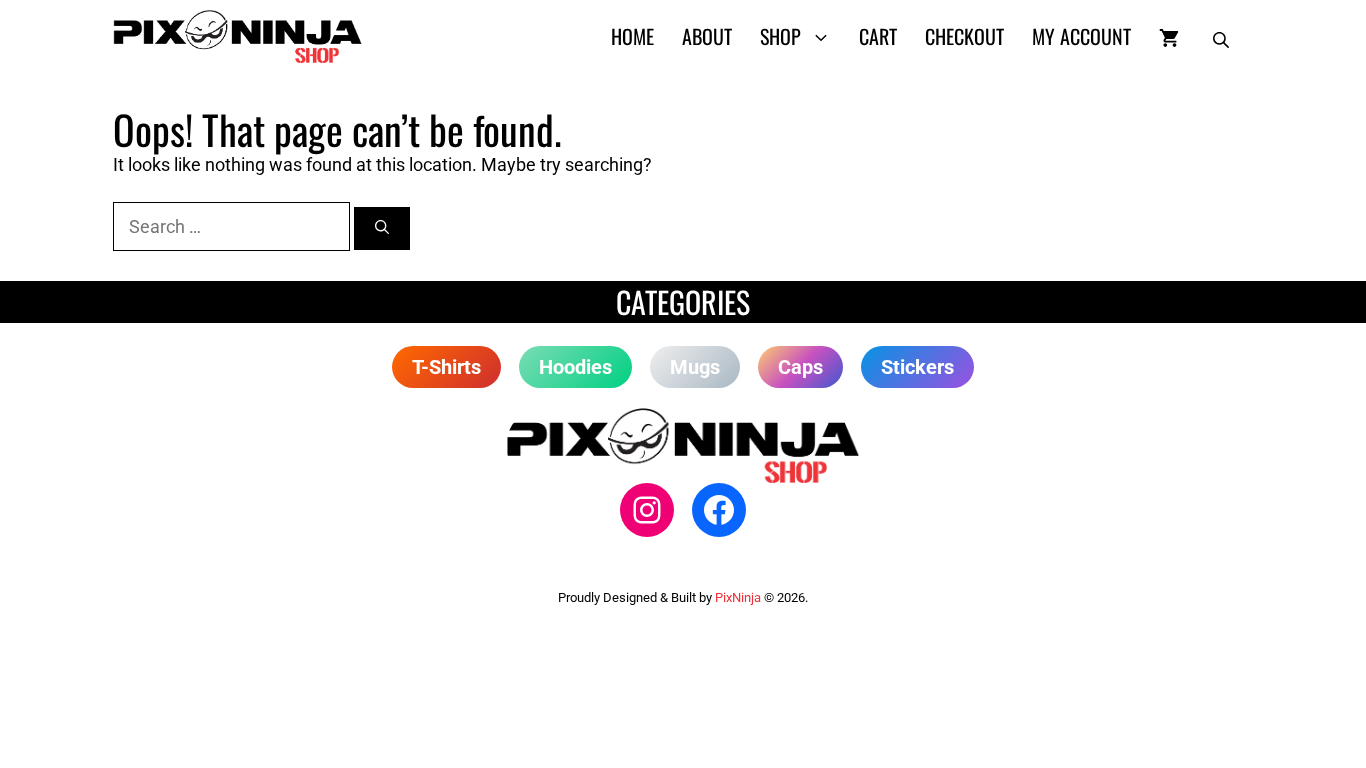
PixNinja (738, 597)
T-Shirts (446, 367)
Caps (800, 367)
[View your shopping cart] (1169, 36)
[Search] (382, 228)
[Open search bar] (1223, 36)
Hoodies (575, 367)
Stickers (917, 367)
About (707, 36)
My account (1081, 36)
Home (632, 36)
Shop (780, 36)
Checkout (964, 36)
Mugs (695, 367)
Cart (878, 36)
